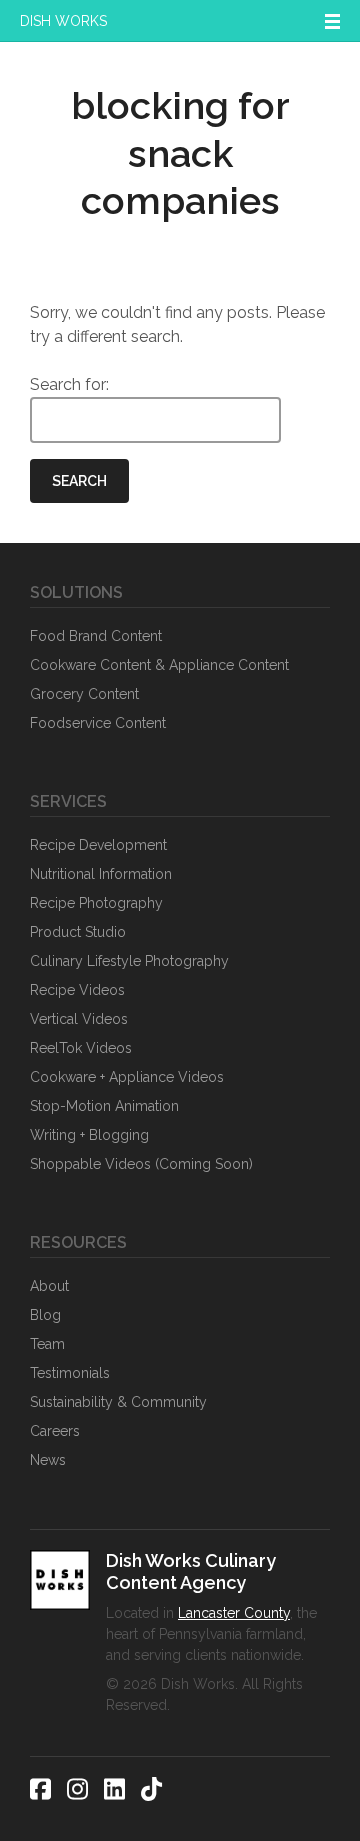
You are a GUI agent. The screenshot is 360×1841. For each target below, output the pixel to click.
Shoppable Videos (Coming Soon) (141, 1164)
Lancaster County (234, 1613)
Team (47, 1344)
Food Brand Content (96, 636)
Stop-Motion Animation (104, 1106)
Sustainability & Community (118, 1402)
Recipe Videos (77, 990)
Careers (55, 1431)
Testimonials (70, 1373)
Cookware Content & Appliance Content (159, 665)
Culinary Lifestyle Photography (129, 961)
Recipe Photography (96, 903)
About (49, 1286)
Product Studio (78, 932)
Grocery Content (84, 694)
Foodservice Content (98, 723)
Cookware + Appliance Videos (127, 1077)
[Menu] (332, 21)
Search (79, 481)
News (48, 1460)
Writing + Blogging (89, 1135)
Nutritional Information (101, 874)
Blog (45, 1315)
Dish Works (63, 21)
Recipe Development (98, 845)
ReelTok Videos (81, 1048)
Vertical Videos (79, 1019)
